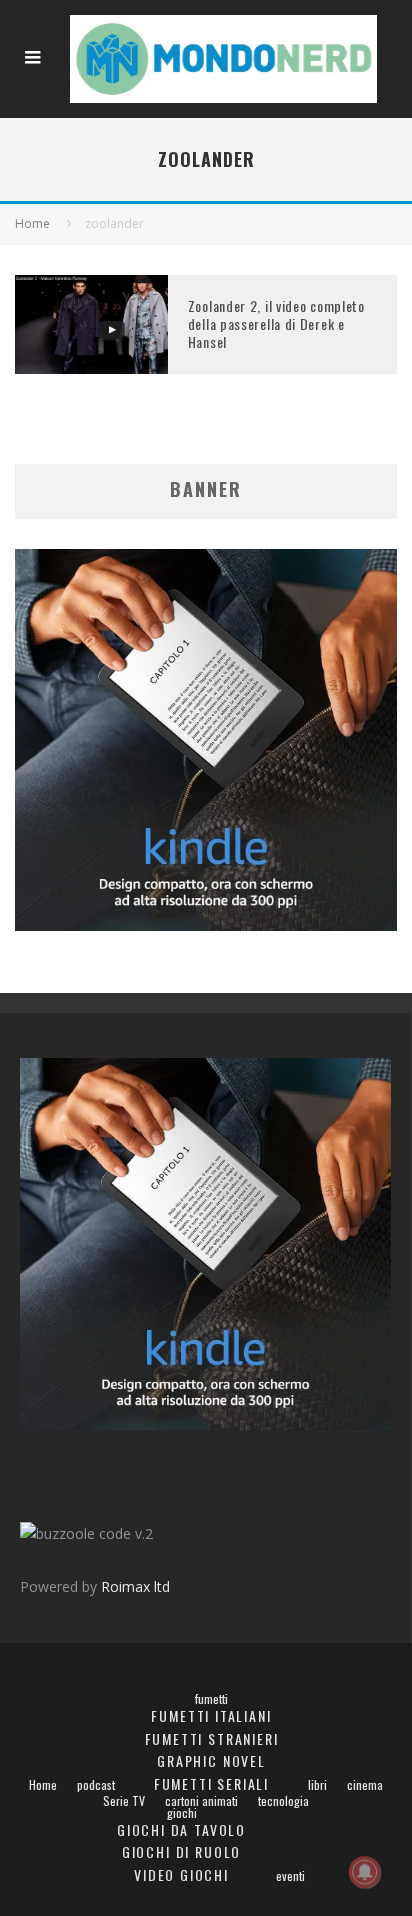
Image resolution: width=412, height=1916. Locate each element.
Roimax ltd (135, 1586)
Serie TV (124, 1801)
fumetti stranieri (212, 1738)
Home (43, 1785)
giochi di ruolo (181, 1851)
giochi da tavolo (181, 1829)
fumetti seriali (211, 1783)
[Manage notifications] (365, 1872)
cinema (365, 1785)
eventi (290, 1876)
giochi (182, 1813)
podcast (96, 1785)
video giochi (181, 1874)
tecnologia (283, 1801)
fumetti (211, 1699)
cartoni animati (201, 1801)
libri (317, 1785)
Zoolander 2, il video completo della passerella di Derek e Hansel (276, 323)
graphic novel (211, 1760)
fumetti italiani (211, 1715)
